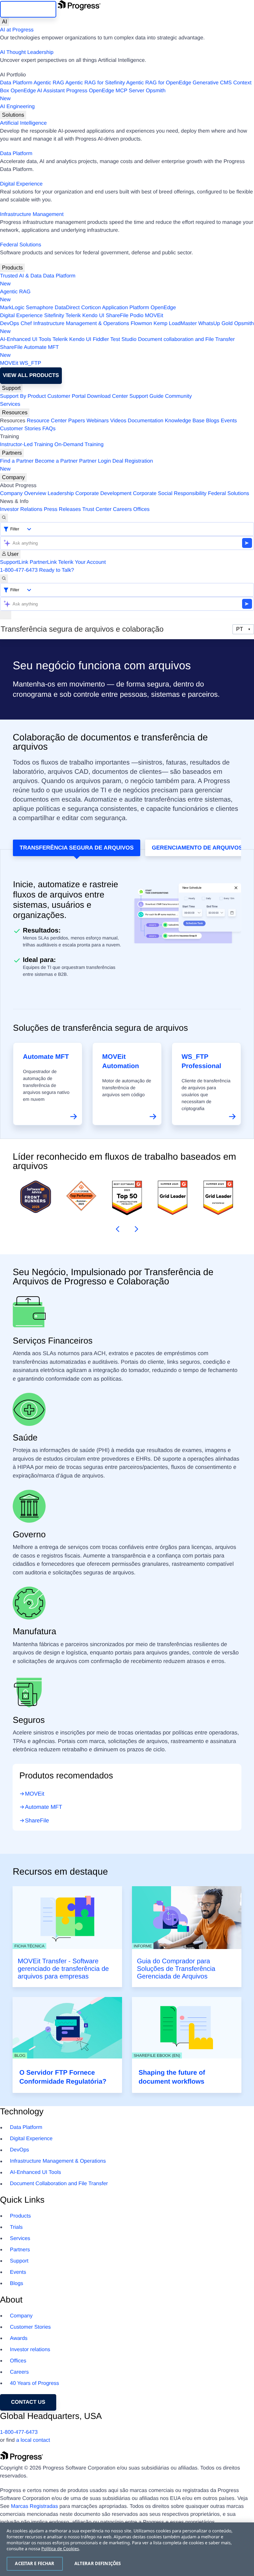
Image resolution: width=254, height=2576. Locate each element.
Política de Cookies (60, 2549)
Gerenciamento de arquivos (197, 848)
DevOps (10, 324)
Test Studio (124, 339)
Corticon (91, 308)
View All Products (31, 375)
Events (229, 421)
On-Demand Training (79, 445)
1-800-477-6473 (19, 570)
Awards (19, 2338)
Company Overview (23, 494)
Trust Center (97, 509)
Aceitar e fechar (35, 2563)
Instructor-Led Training (26, 445)
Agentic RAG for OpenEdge (159, 83)
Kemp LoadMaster (175, 324)
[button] (116, 1229)
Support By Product (23, 396)
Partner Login (95, 461)
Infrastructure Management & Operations (81, 324)
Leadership (61, 494)
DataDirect (67, 308)
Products (12, 268)
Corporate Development (104, 494)
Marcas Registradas (34, 2506)
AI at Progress (17, 30)
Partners (12, 453)
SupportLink (14, 562)
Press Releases (63, 509)
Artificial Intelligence (23, 123)
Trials (16, 2227)
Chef (26, 324)
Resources (15, 413)
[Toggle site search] (4, 579)
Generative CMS (212, 83)
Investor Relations (21, 509)
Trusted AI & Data (21, 276)
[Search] (4, 518)
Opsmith (83, 95)
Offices (142, 509)
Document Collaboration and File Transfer (59, 2184)
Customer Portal (66, 396)
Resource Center (47, 421)
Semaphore (40, 308)
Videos (118, 421)
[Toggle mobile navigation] (6, 615)
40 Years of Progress (35, 2383)
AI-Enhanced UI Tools (25, 339)
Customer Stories (21, 429)
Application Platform (126, 308)
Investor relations (30, 2350)
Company (13, 477)
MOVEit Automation (121, 1061)
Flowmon (141, 324)
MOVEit (154, 316)
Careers (123, 509)
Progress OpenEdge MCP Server (105, 91)
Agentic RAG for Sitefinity (95, 83)
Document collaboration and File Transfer (186, 339)
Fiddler (101, 339)
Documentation (146, 421)
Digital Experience (21, 184)
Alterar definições (98, 2563)
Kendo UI (93, 316)
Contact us (28, 2402)
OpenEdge (163, 308)
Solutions (13, 115)
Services (10, 404)
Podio (137, 316)
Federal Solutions (21, 245)
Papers (77, 421)
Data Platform (16, 83)
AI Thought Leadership (27, 52)
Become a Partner (56, 461)
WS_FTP (31, 363)
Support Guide (146, 396)
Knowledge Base (185, 421)
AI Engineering (17, 107)
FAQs (49, 429)
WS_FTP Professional (201, 1061)
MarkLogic (12, 308)
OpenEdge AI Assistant (38, 91)
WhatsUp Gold (215, 324)
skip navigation (28, 9)
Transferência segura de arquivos (77, 848)
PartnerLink (43, 562)
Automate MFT (29, 351)
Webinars (98, 421)
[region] (127, 2549)
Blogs (213, 421)
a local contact (33, 2440)
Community (178, 396)
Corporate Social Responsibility (170, 494)
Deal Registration (77, 465)
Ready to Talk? (57, 570)
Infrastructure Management (32, 214)
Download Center (107, 396)
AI (4, 22)
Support (11, 388)
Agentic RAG (49, 83)
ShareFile (117, 316)
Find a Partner (17, 461)
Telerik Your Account (82, 562)
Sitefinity (54, 316)
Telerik (73, 316)
